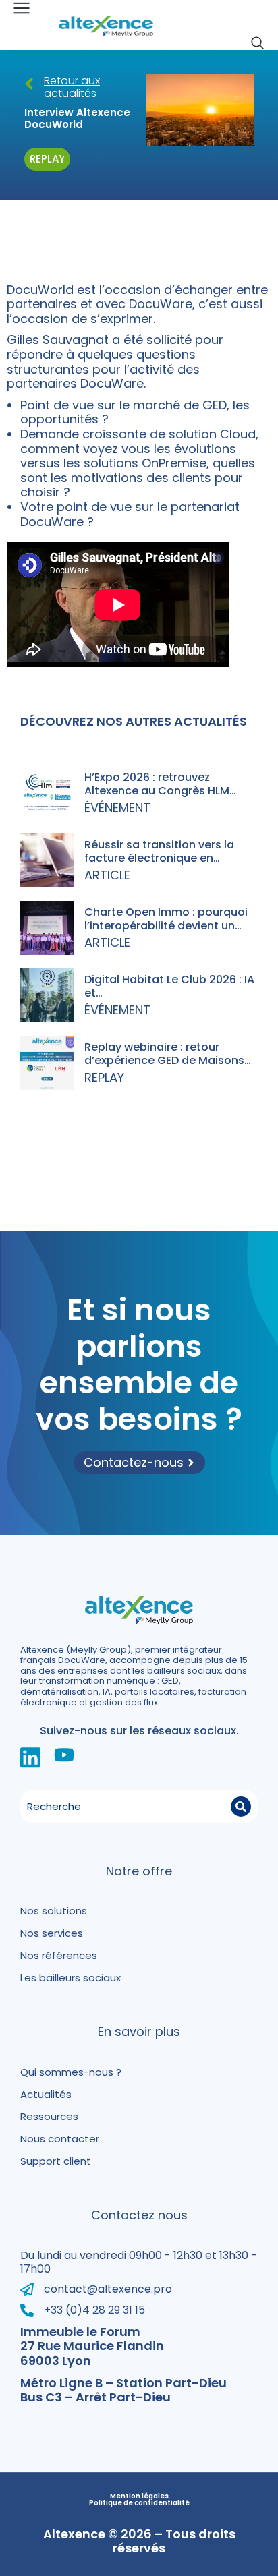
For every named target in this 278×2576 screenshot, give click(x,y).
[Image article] (47, 793)
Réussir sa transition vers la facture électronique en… (159, 851)
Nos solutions (54, 1911)
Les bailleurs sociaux (71, 1978)
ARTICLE (107, 875)
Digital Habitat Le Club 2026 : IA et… (169, 986)
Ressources (49, 2116)
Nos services (52, 1933)
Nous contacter (60, 2139)
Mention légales (139, 2496)
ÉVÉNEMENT (117, 808)
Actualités (46, 2094)
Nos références (59, 1955)
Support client (56, 2161)
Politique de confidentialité (139, 2503)
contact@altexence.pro (108, 2289)
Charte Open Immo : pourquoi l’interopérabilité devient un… (166, 918)
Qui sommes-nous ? (71, 2072)
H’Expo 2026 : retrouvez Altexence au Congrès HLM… (160, 784)
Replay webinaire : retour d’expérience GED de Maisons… (168, 1053)
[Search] (241, 1807)
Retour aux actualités (72, 87)
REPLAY (104, 1077)
